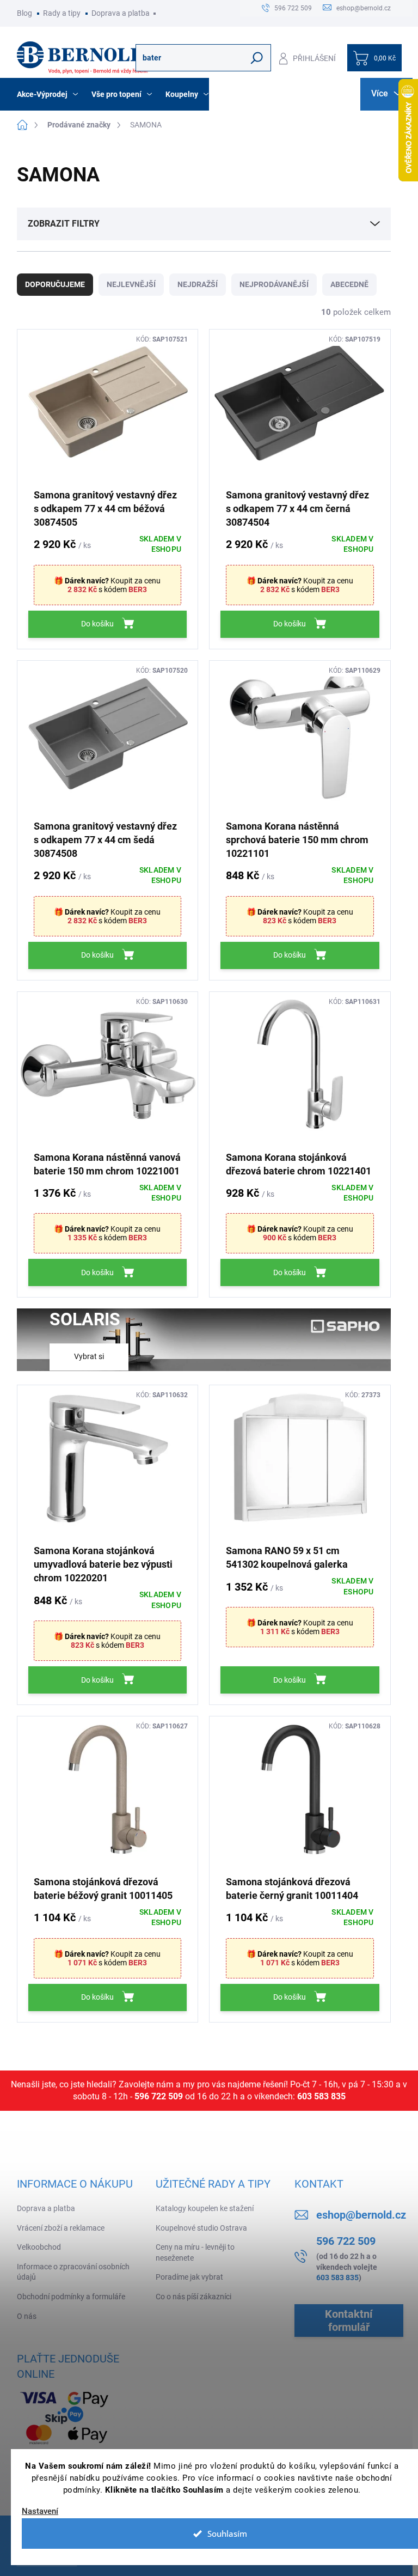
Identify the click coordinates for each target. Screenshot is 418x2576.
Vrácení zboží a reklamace (61, 2228)
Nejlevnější (131, 284)
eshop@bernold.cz (361, 2215)
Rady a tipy (62, 13)
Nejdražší (198, 284)
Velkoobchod (39, 2247)
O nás (27, 2316)
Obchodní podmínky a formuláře (71, 2297)
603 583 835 (321, 2096)
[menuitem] (49, 94)
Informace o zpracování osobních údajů (73, 2272)
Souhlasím (227, 2534)
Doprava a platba (121, 13)
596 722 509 (159, 2096)
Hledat (257, 58)
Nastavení (40, 2511)
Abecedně (349, 284)
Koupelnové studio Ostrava (201, 2228)
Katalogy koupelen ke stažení (205, 2208)
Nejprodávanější (274, 284)
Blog (24, 13)
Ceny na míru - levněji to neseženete (195, 2252)
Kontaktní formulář (349, 2321)
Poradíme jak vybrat (189, 2277)
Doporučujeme (55, 284)
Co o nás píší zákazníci (193, 2297)
